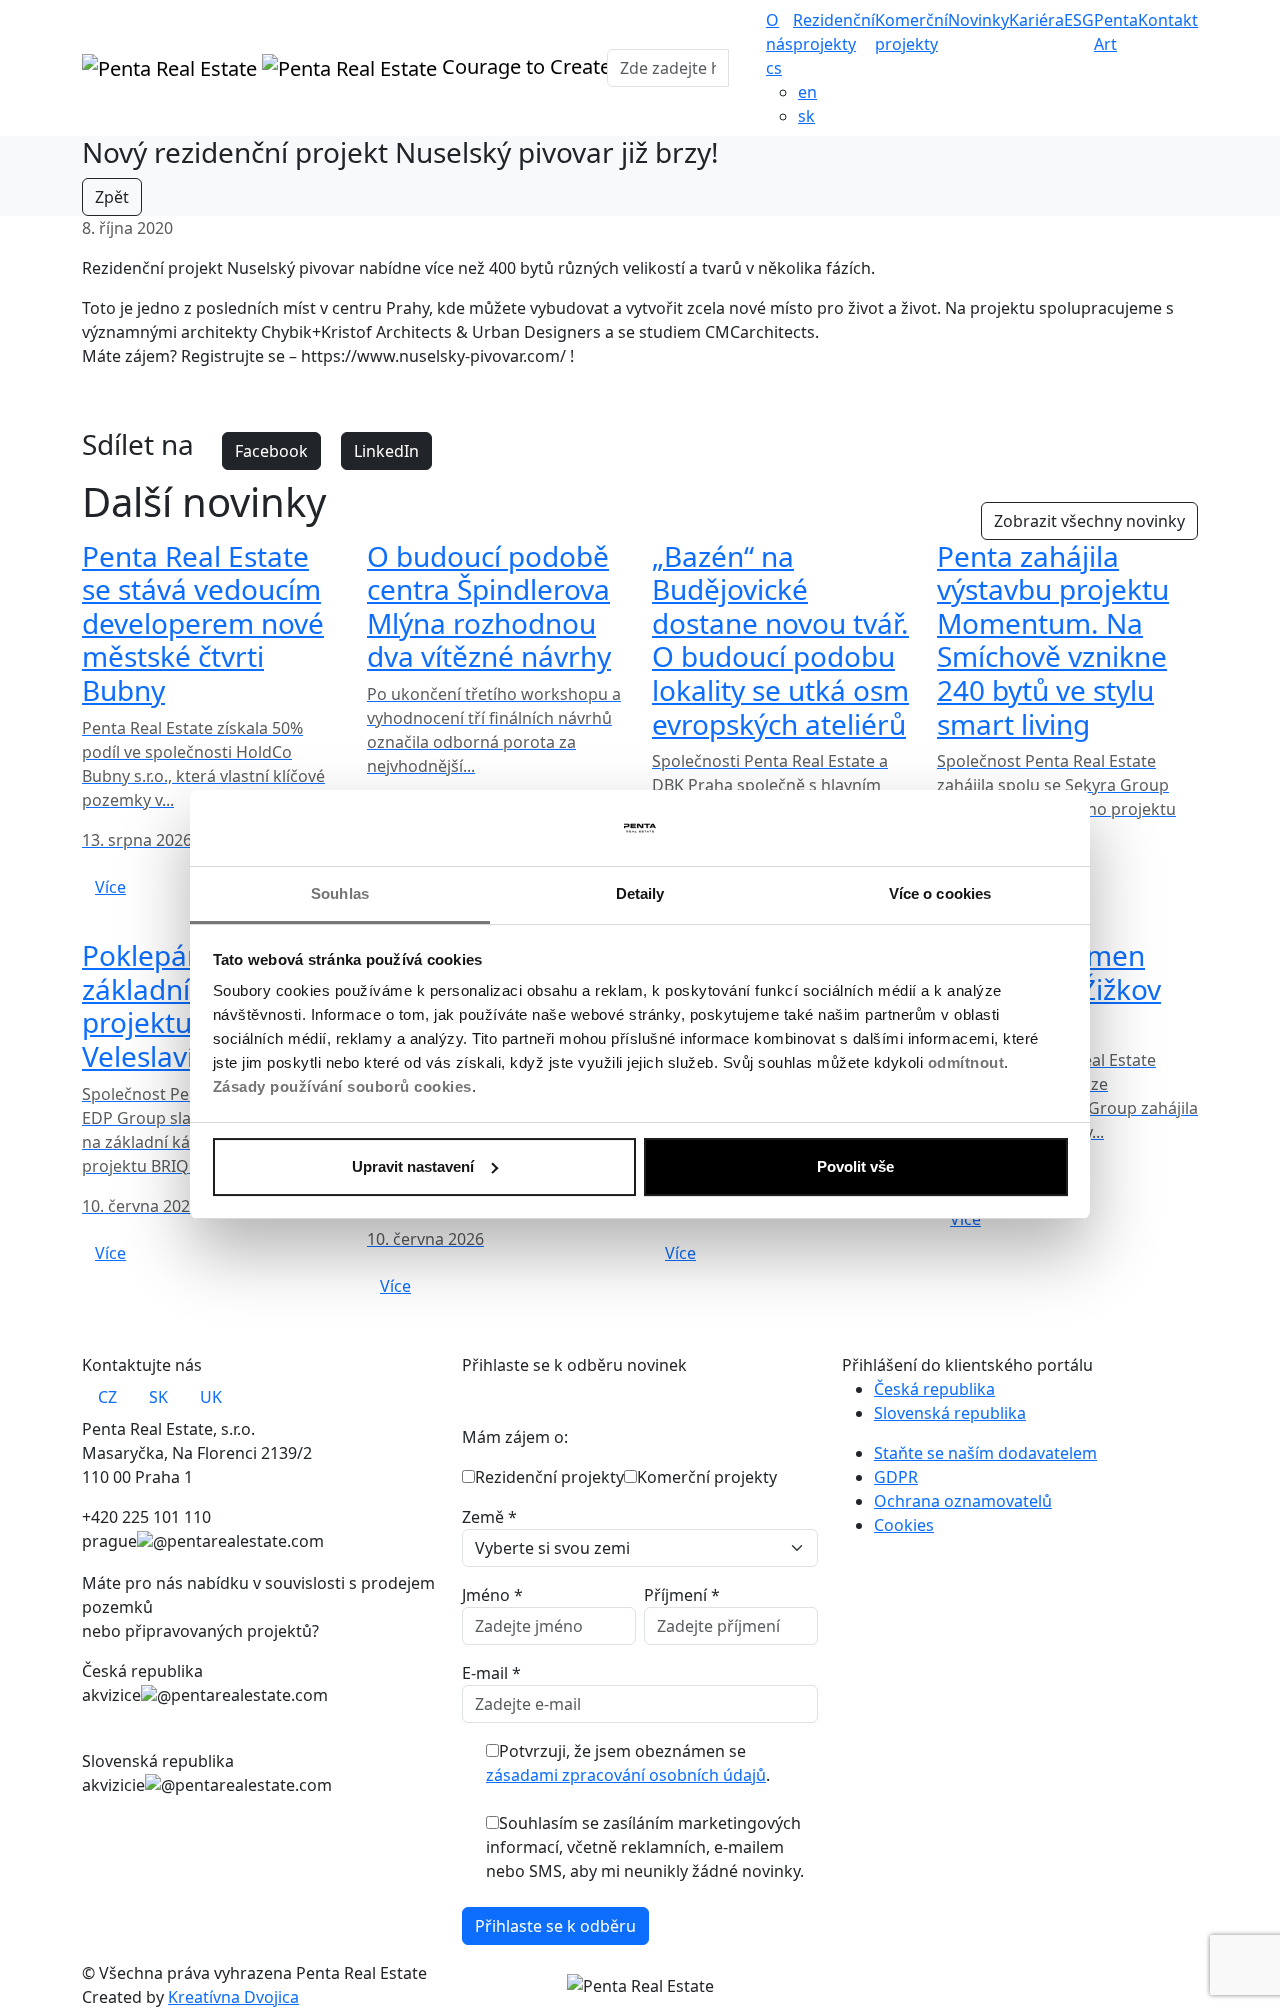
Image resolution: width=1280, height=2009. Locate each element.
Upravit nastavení (413, 1166)
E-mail (491, 1673)
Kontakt (1168, 20)
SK (158, 1397)
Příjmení (682, 1595)
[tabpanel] (260, 1486)
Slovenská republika (950, 1413)
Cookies (904, 1525)
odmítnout (966, 1062)
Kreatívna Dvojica (233, 1997)
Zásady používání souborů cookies (342, 1086)
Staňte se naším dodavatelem (985, 1453)
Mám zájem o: (515, 1437)
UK (211, 1397)
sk (806, 116)
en (807, 92)
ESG (1079, 20)
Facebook (271, 451)
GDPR (896, 1477)
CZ (107, 1397)
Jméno (492, 1595)
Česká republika (934, 1389)
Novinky (978, 20)
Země (489, 1517)
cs (774, 68)
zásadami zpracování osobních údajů (626, 1775)
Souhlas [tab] (340, 893)
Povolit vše (855, 1166)
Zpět (112, 197)
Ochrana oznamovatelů (963, 1501)
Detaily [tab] (640, 893)
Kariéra (1036, 20)
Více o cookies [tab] (940, 893)
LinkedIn (386, 451)
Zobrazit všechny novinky (1089, 521)
